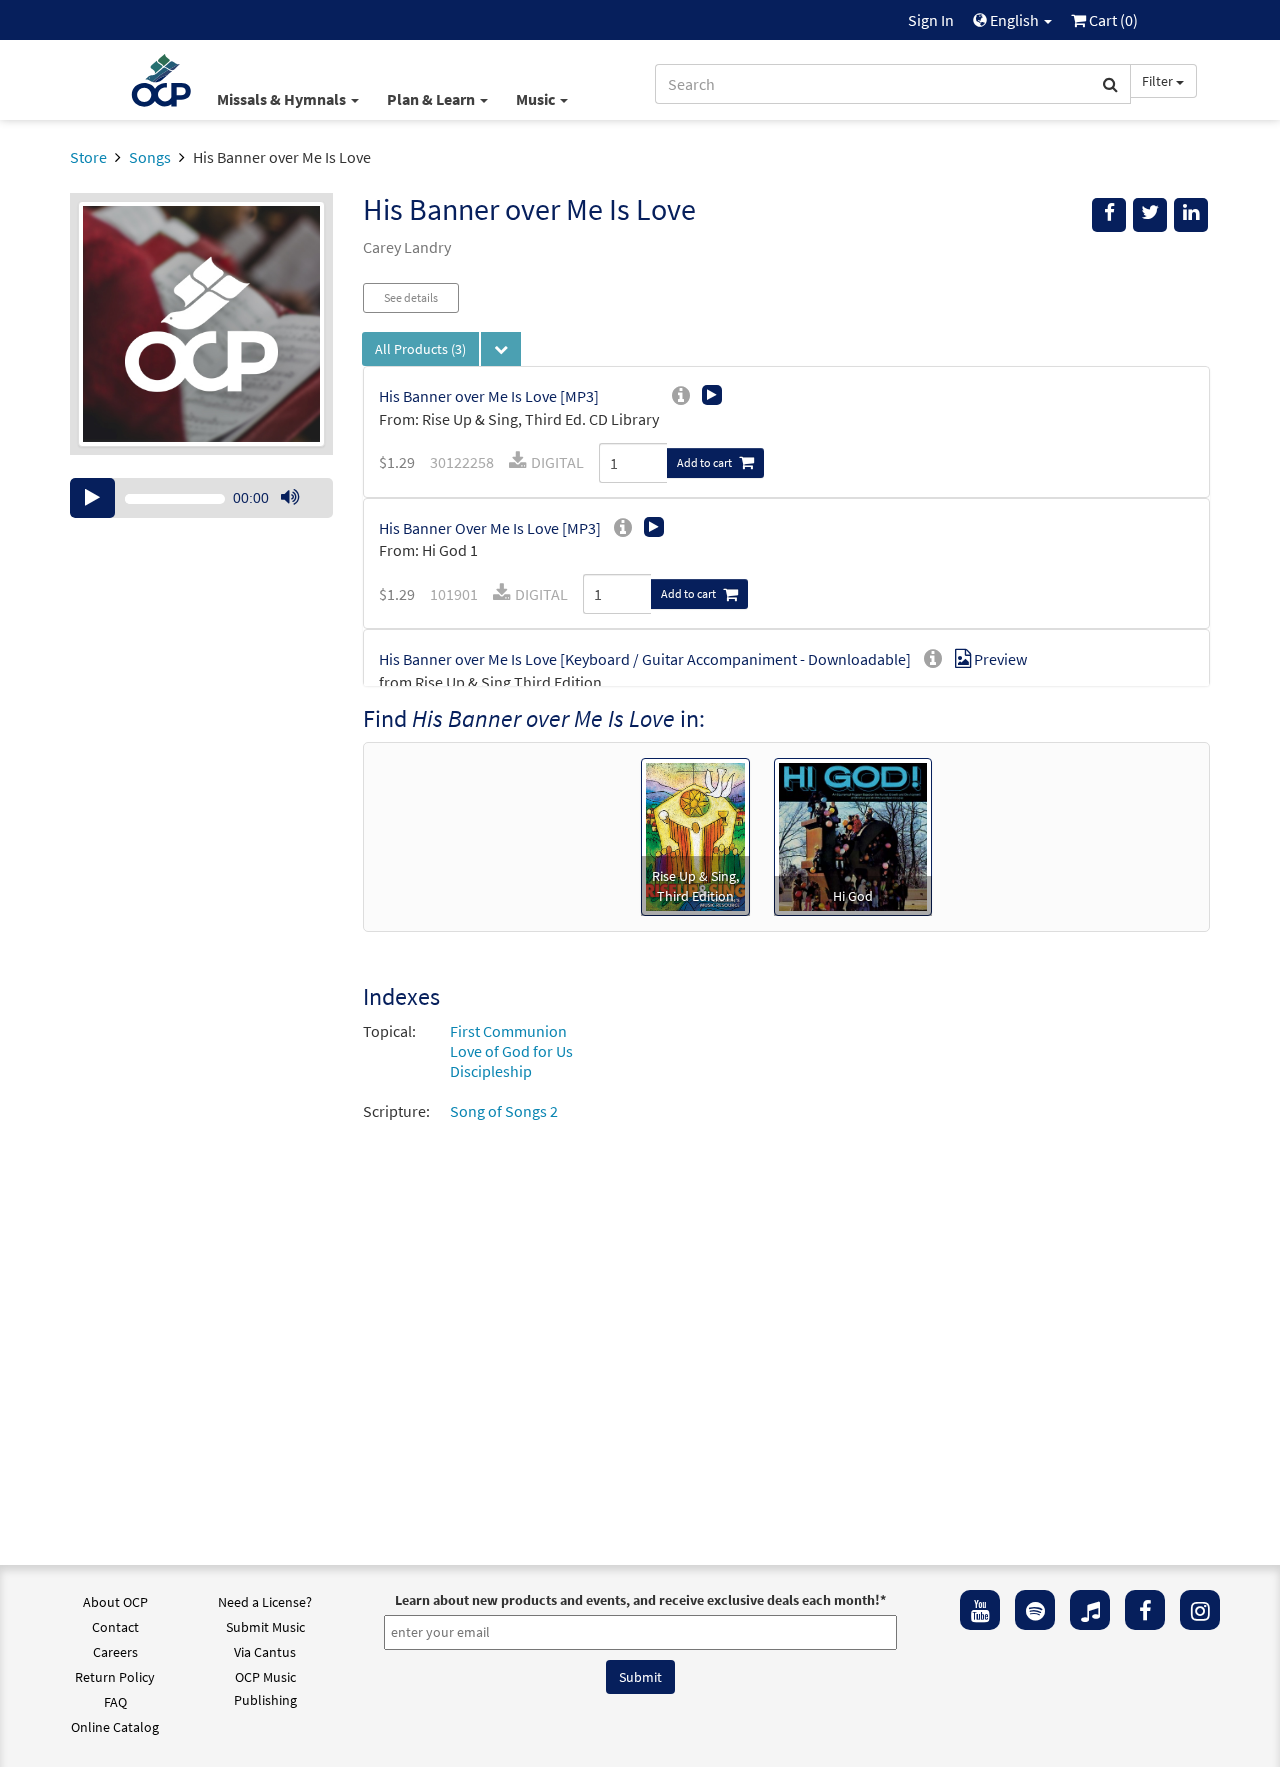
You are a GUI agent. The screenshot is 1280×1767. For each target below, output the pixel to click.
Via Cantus (265, 1652)
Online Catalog (115, 1727)
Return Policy (115, 1677)
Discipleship (491, 1071)
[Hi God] (853, 835)
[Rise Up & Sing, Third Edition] (695, 835)
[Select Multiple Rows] (501, 349)
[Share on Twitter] (1150, 215)
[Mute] (290, 498)
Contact (115, 1627)
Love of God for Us (511, 1051)
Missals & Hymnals (283, 99)
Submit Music (265, 1627)
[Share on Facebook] (1109, 215)
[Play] (92, 498)
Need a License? (265, 1602)
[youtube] (980, 1610)
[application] (201, 498)
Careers (115, 1652)
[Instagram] (1200, 1610)
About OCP (115, 1602)
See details (411, 297)
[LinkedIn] (1191, 215)
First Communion (508, 1031)
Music (537, 99)
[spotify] (1035, 1610)
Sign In (931, 20)
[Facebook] (1145, 1610)
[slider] (300, 517)
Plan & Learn (432, 99)
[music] (1090, 1610)
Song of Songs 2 (504, 1111)
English (1014, 20)
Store (88, 157)
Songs (150, 157)
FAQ (115, 1702)
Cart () (1112, 20)
